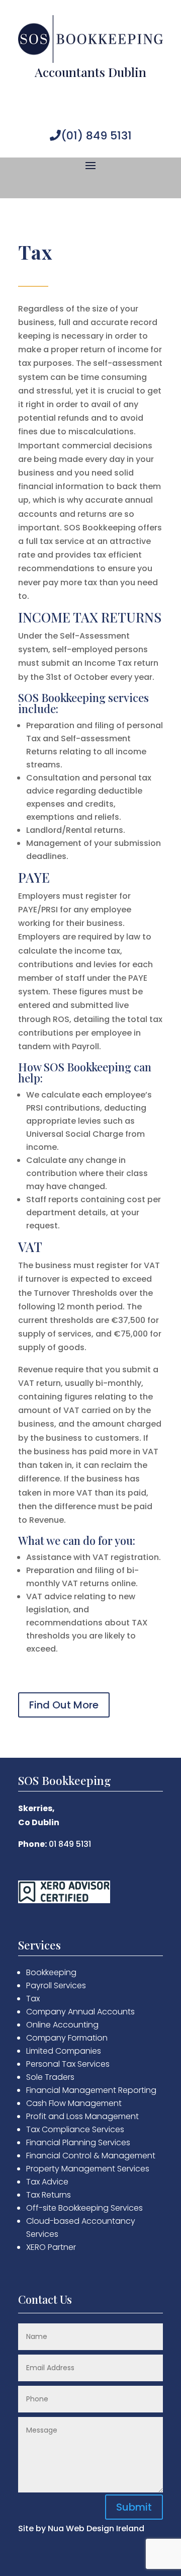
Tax (33, 1999)
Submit (134, 2507)
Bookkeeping (51, 1972)
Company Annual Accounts (80, 2012)
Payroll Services (56, 1985)
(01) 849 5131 (96, 136)
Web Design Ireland (105, 2528)
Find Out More (64, 1705)
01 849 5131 (70, 1844)
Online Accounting (62, 2025)
